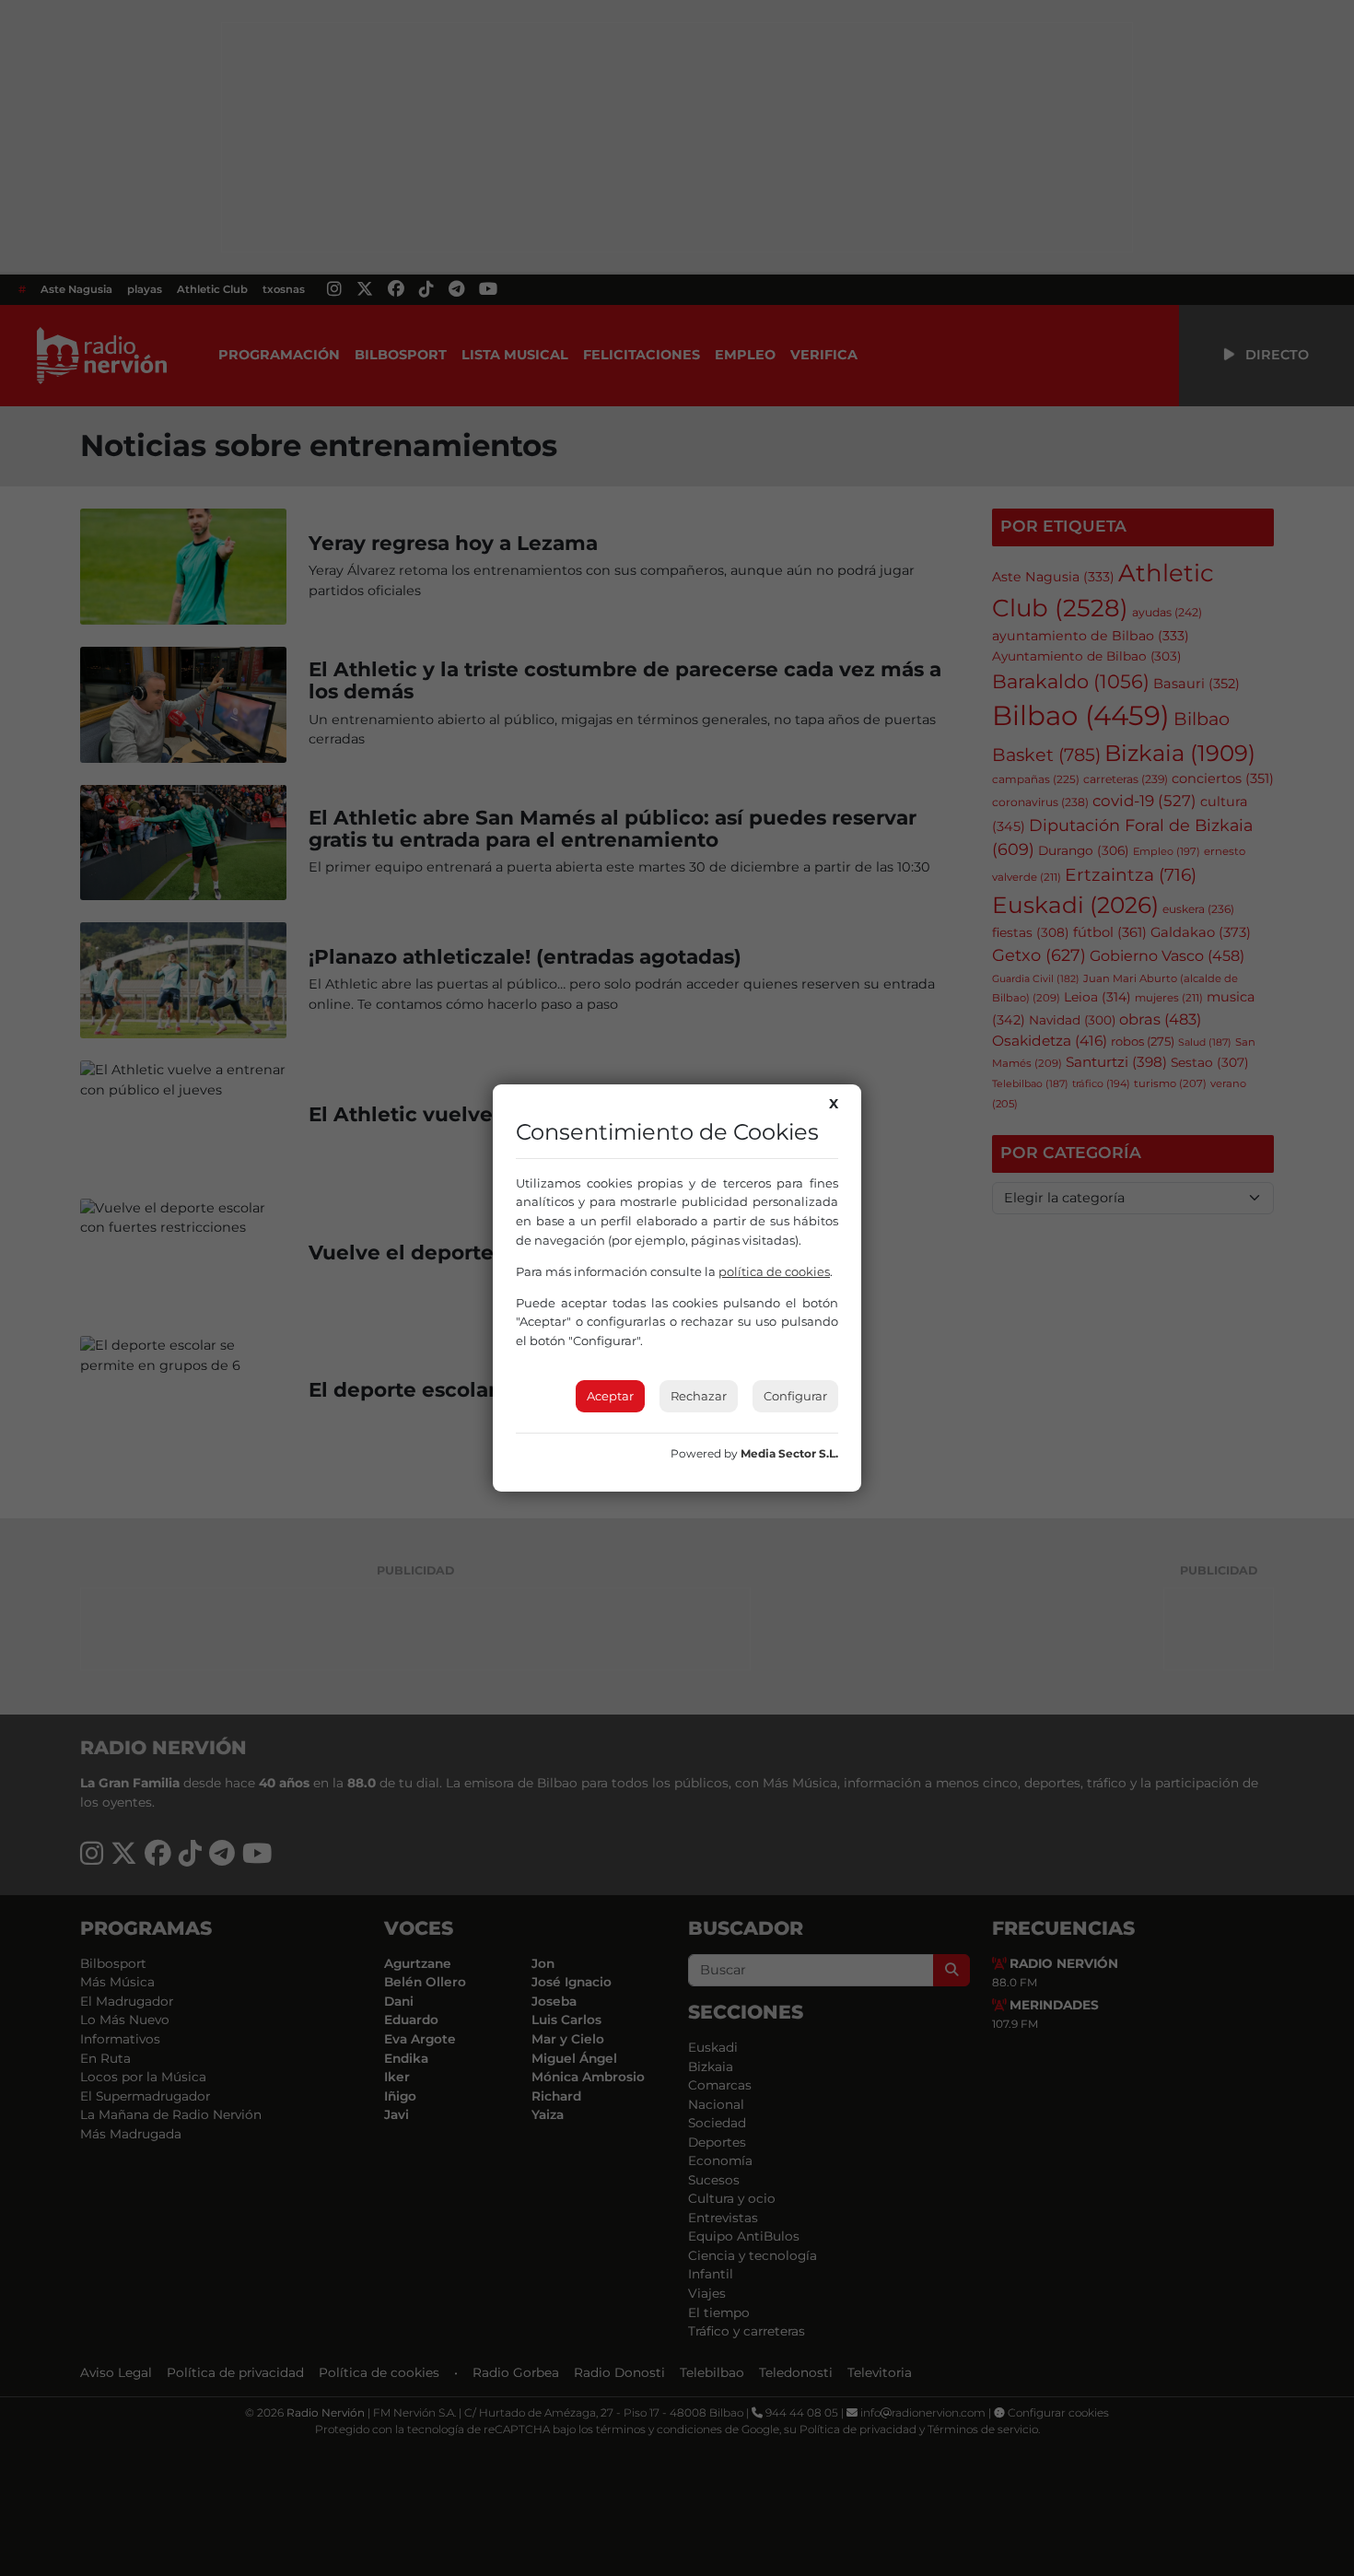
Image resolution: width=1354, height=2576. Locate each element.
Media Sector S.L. (789, 1453)
